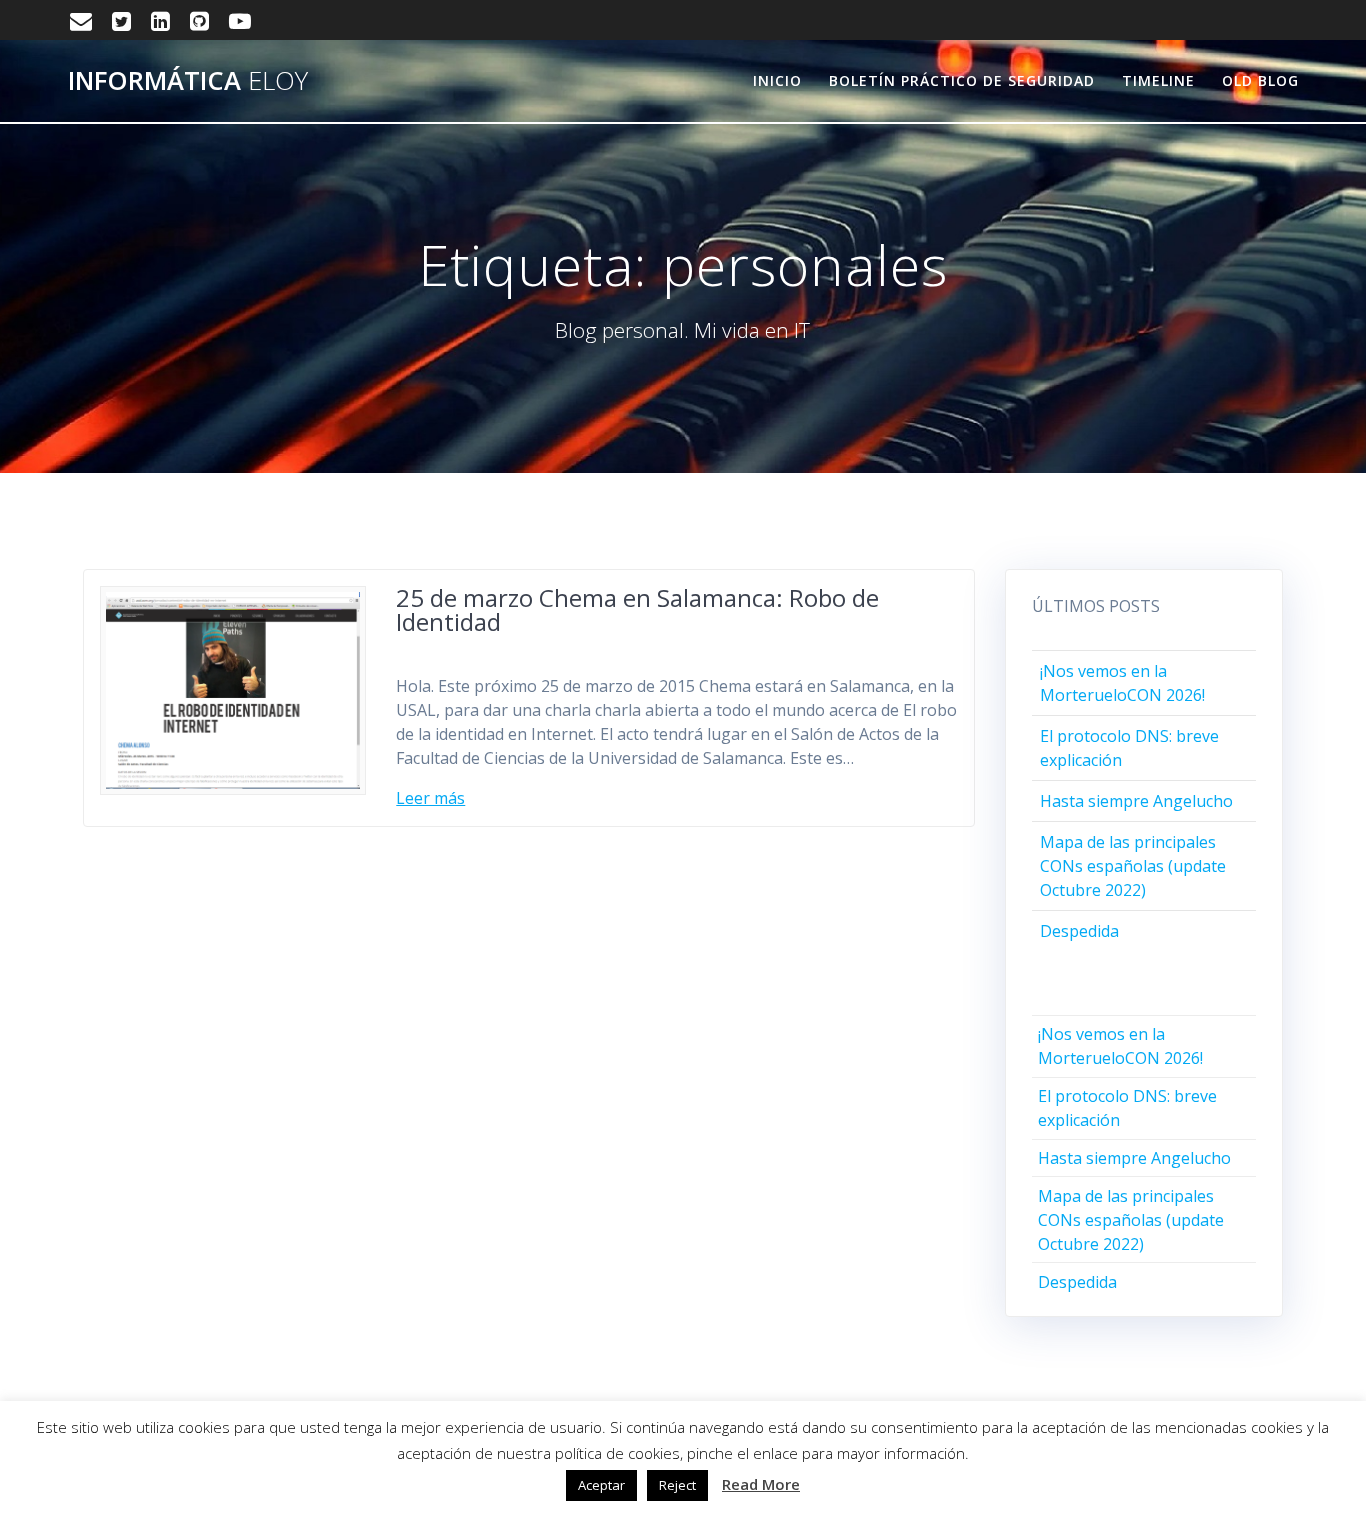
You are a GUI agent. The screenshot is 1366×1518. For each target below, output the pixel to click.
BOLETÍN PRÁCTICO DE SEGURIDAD (962, 80)
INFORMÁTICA (188, 81)
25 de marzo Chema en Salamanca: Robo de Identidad (637, 609)
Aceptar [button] (601, 1485)
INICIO (777, 80)
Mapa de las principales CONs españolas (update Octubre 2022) (1133, 866)
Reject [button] (677, 1485)
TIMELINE (1158, 80)
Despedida (1079, 931)
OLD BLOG (1260, 80)
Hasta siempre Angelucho (1136, 801)
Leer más (430, 798)
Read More (761, 1484)
